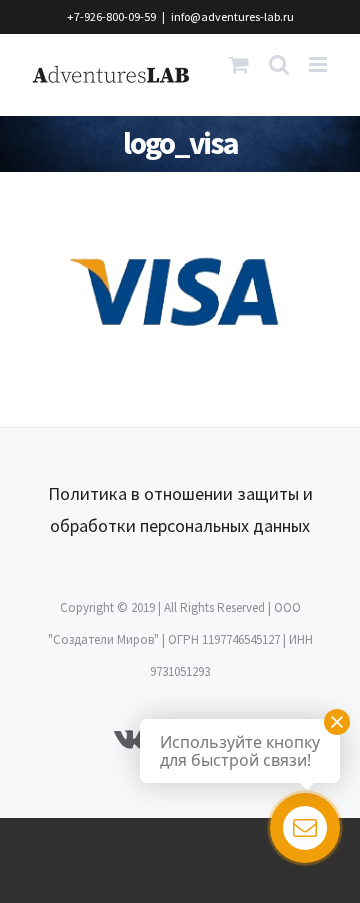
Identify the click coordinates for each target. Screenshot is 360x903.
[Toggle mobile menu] (319, 64)
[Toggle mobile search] (279, 64)
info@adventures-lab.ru (232, 16)
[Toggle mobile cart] (239, 64)
